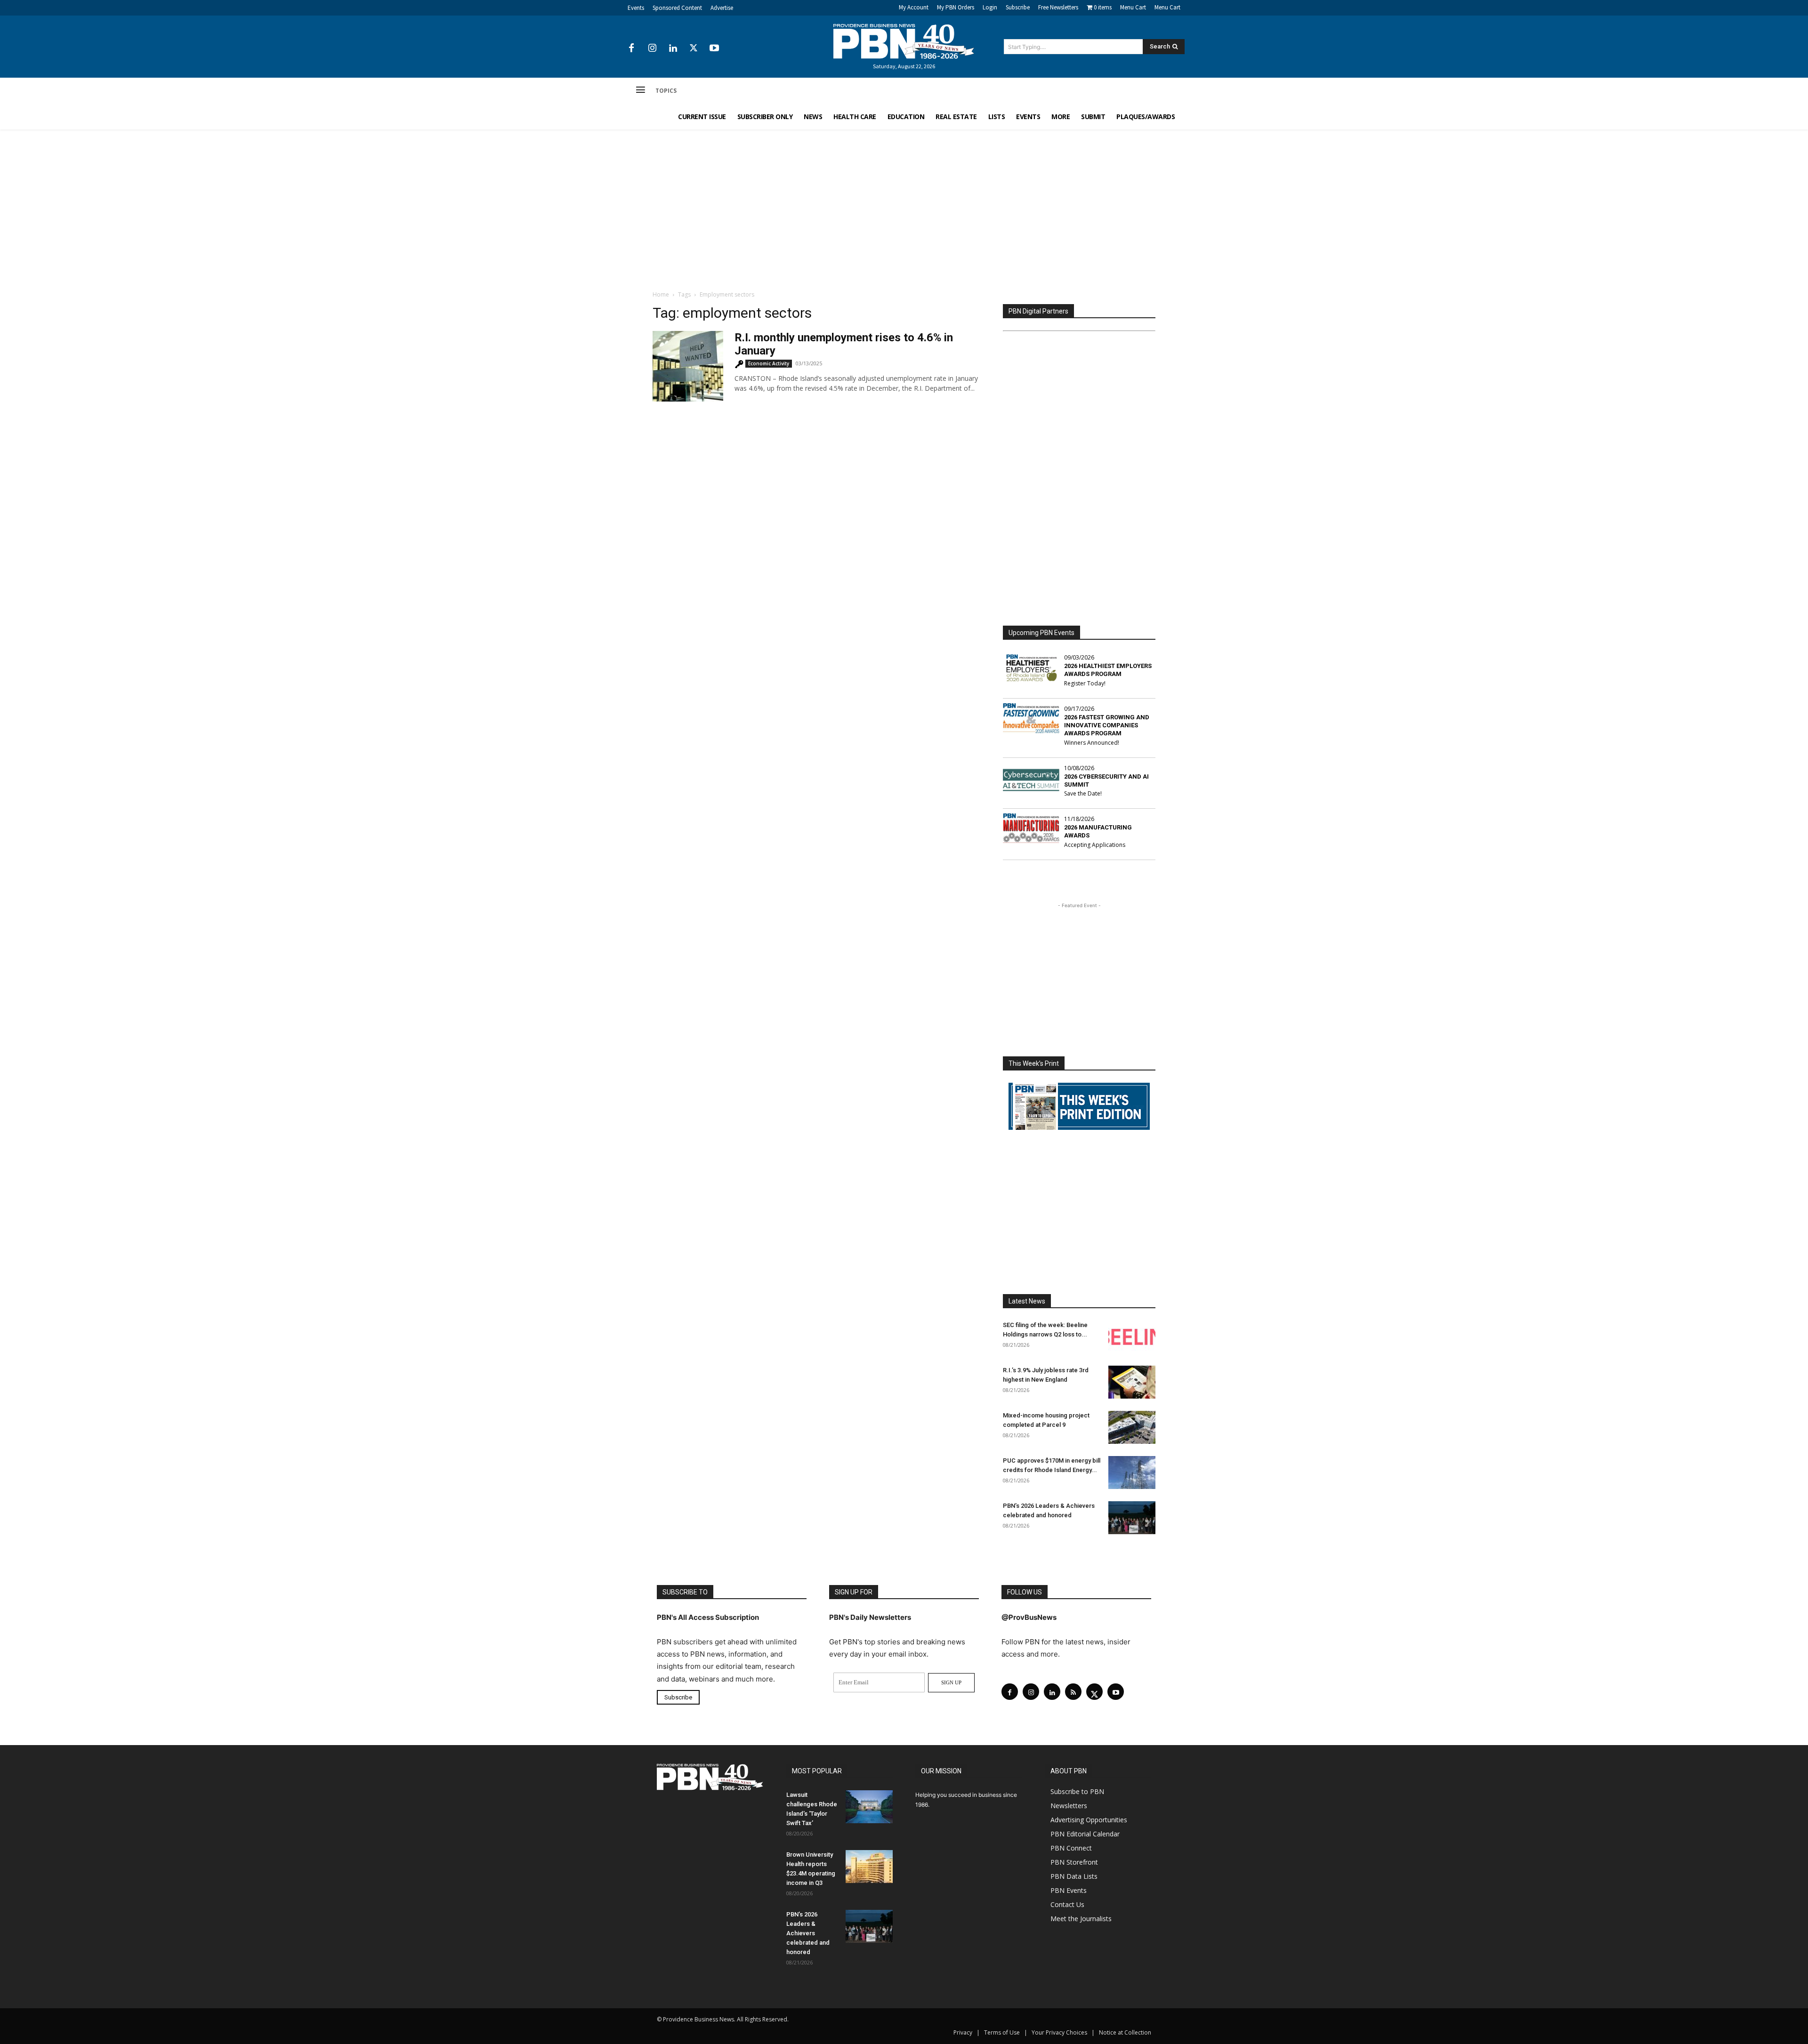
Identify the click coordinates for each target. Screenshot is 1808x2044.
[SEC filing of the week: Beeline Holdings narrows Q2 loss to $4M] (1132, 1337)
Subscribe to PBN (1077, 1791)
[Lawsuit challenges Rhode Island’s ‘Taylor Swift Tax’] (869, 1807)
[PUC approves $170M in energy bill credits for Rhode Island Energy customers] (1132, 1473)
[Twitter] (694, 48)
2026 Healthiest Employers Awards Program (1108, 670)
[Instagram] (652, 48)
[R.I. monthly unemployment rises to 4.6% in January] (688, 366)
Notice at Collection (1125, 2032)
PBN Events (1069, 1890)
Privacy (963, 2032)
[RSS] (1073, 1692)
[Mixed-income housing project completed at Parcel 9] (1132, 1427)
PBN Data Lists (1074, 1876)
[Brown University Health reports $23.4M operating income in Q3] (869, 1867)
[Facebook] (631, 48)
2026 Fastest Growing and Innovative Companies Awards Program (1107, 725)
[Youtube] (714, 48)
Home (661, 294)
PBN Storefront (1074, 1862)
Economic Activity (769, 363)
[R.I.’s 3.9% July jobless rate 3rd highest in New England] (1132, 1382)
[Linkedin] (673, 48)
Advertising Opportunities (1089, 1820)
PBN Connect (1071, 1848)
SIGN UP (951, 1682)
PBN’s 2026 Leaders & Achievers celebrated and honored (808, 1933)
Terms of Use (1002, 2032)
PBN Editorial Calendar (1085, 1834)
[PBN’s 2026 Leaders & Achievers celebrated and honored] (1132, 1518)
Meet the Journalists (1081, 1919)
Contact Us (1067, 1904)
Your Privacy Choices (1059, 2032)
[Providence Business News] (904, 41)
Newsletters (1069, 1806)
